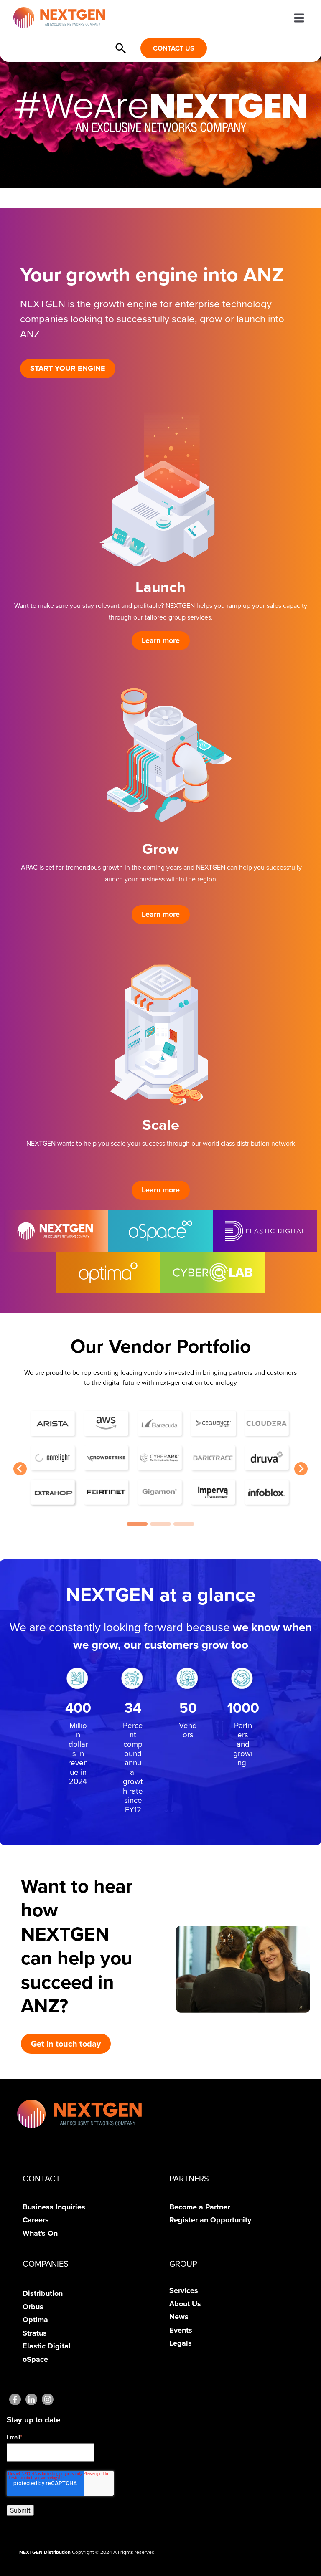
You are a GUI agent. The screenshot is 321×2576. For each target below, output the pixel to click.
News (179, 2317)
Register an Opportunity (210, 2220)
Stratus (35, 2333)
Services (184, 2290)
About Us (185, 2304)
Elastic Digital (47, 2346)
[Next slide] (301, 1469)
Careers (36, 2220)
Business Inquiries (54, 2207)
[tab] (137, 1524)
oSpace (35, 2359)
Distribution (43, 2293)
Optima (35, 2320)
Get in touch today (66, 2044)
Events (181, 2330)
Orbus (33, 2307)
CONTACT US (174, 48)
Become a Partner (200, 2207)
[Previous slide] (20, 1469)
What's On (40, 2233)
